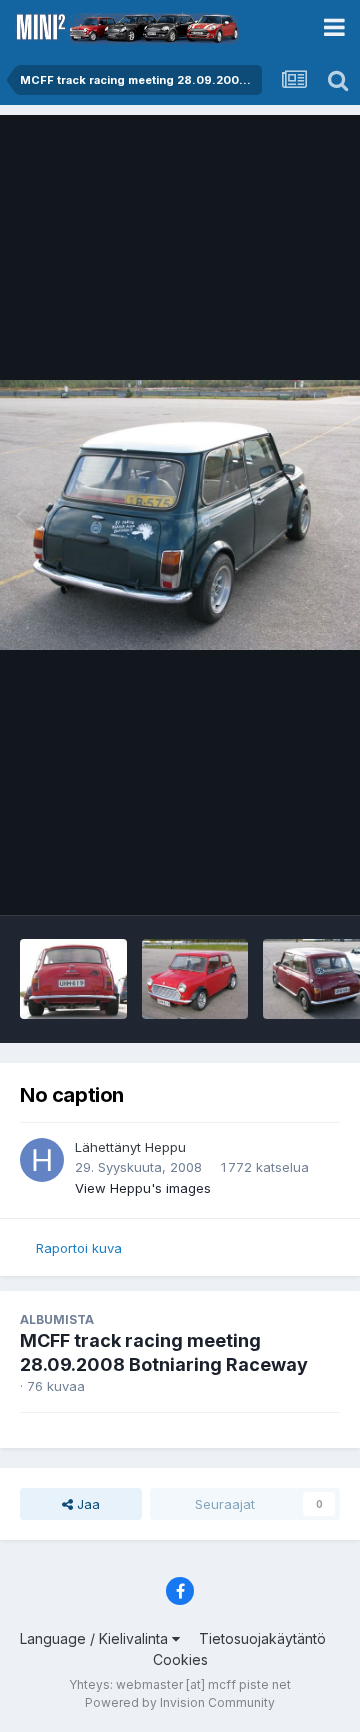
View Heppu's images (143, 1188)
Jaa (86, 1504)
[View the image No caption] (73, 979)
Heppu (165, 1147)
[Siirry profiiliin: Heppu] (42, 1160)
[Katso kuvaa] (180, 515)
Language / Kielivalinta (96, 1638)
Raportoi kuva (79, 1248)
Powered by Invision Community (180, 1702)
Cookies (180, 1659)
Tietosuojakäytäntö (262, 1638)
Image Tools (277, 879)
